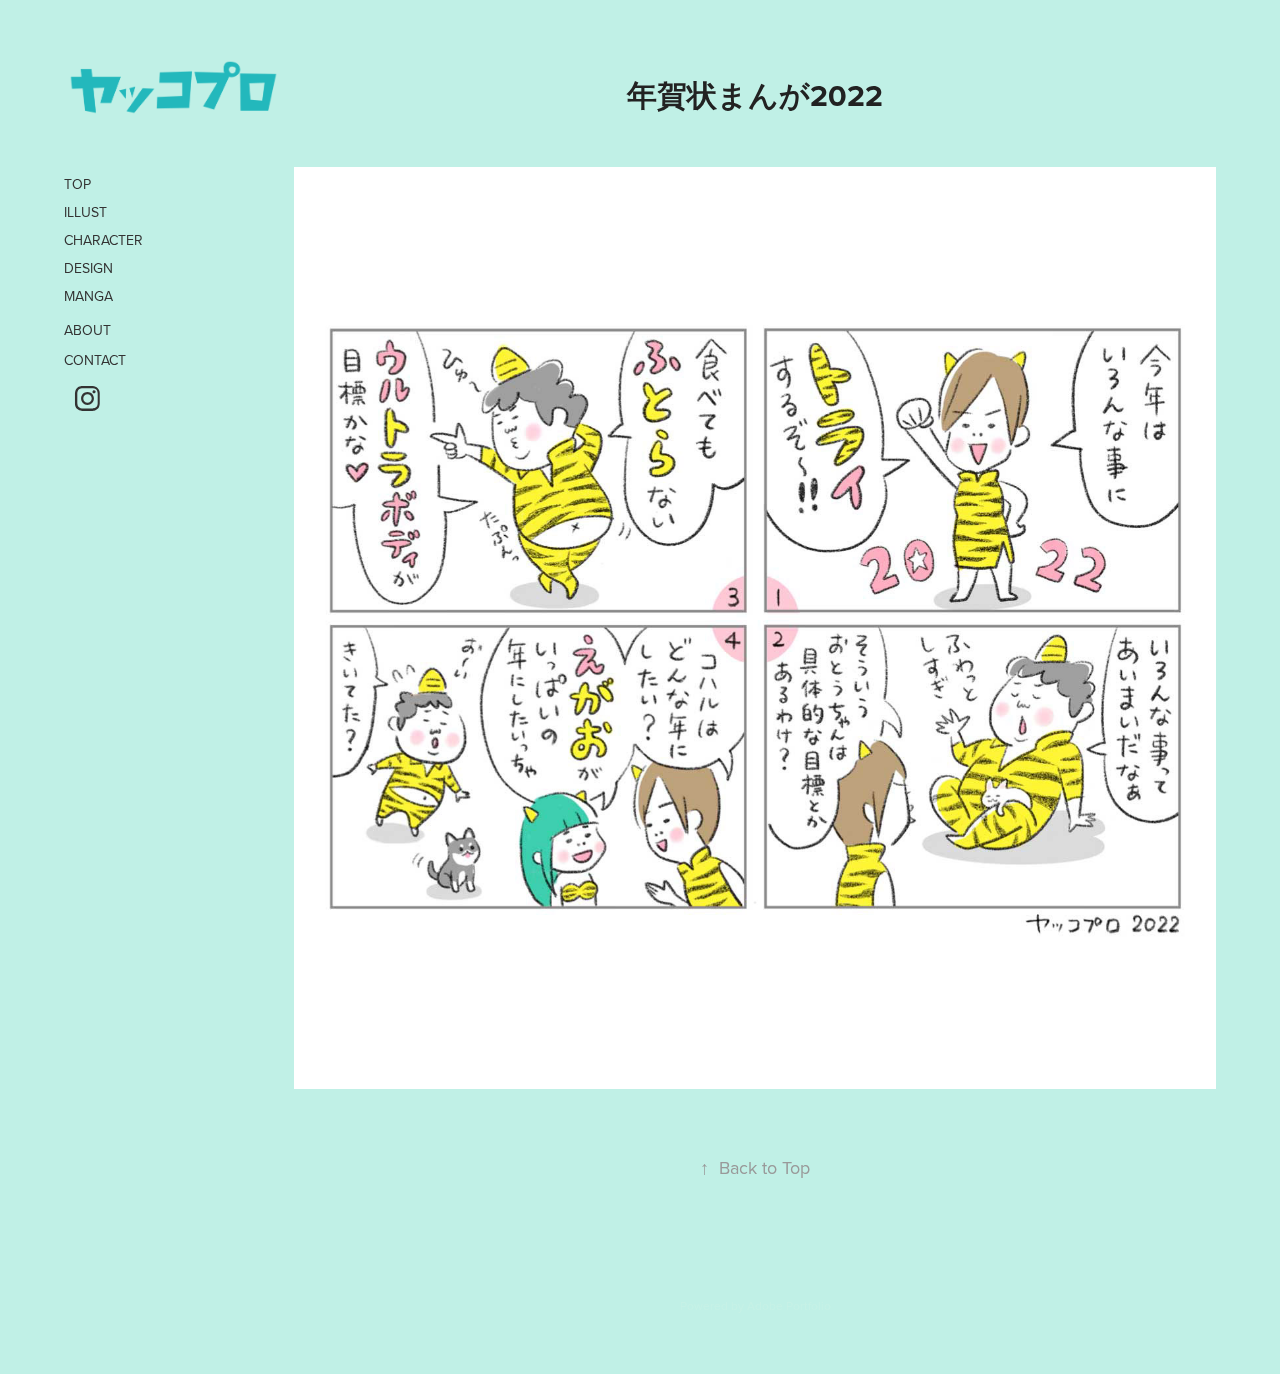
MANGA (88, 296)
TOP (77, 184)
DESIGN (88, 268)
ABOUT (87, 330)
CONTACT (95, 360)
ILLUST (85, 212)
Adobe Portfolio (789, 1305)
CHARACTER (103, 240)
